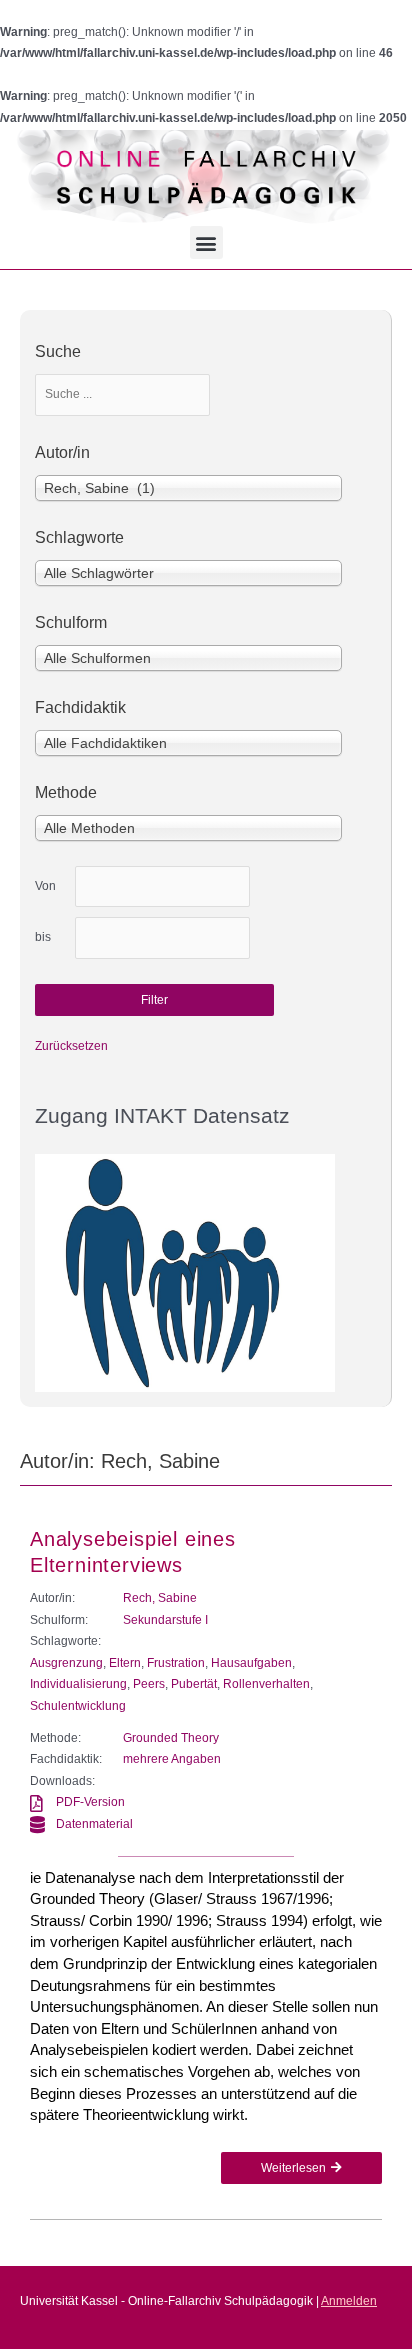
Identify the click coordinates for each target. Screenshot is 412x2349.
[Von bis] (162, 887)
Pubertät (194, 1684)
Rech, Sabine (160, 1598)
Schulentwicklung (78, 1706)
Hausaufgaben (251, 1663)
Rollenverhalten (266, 1684)
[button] (206, 242)
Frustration (176, 1663)
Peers (149, 1684)
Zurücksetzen (71, 1046)
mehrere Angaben (172, 1759)
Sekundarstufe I (165, 1620)
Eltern (125, 1663)
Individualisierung (78, 1684)
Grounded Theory (171, 1738)
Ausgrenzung (66, 1663)
